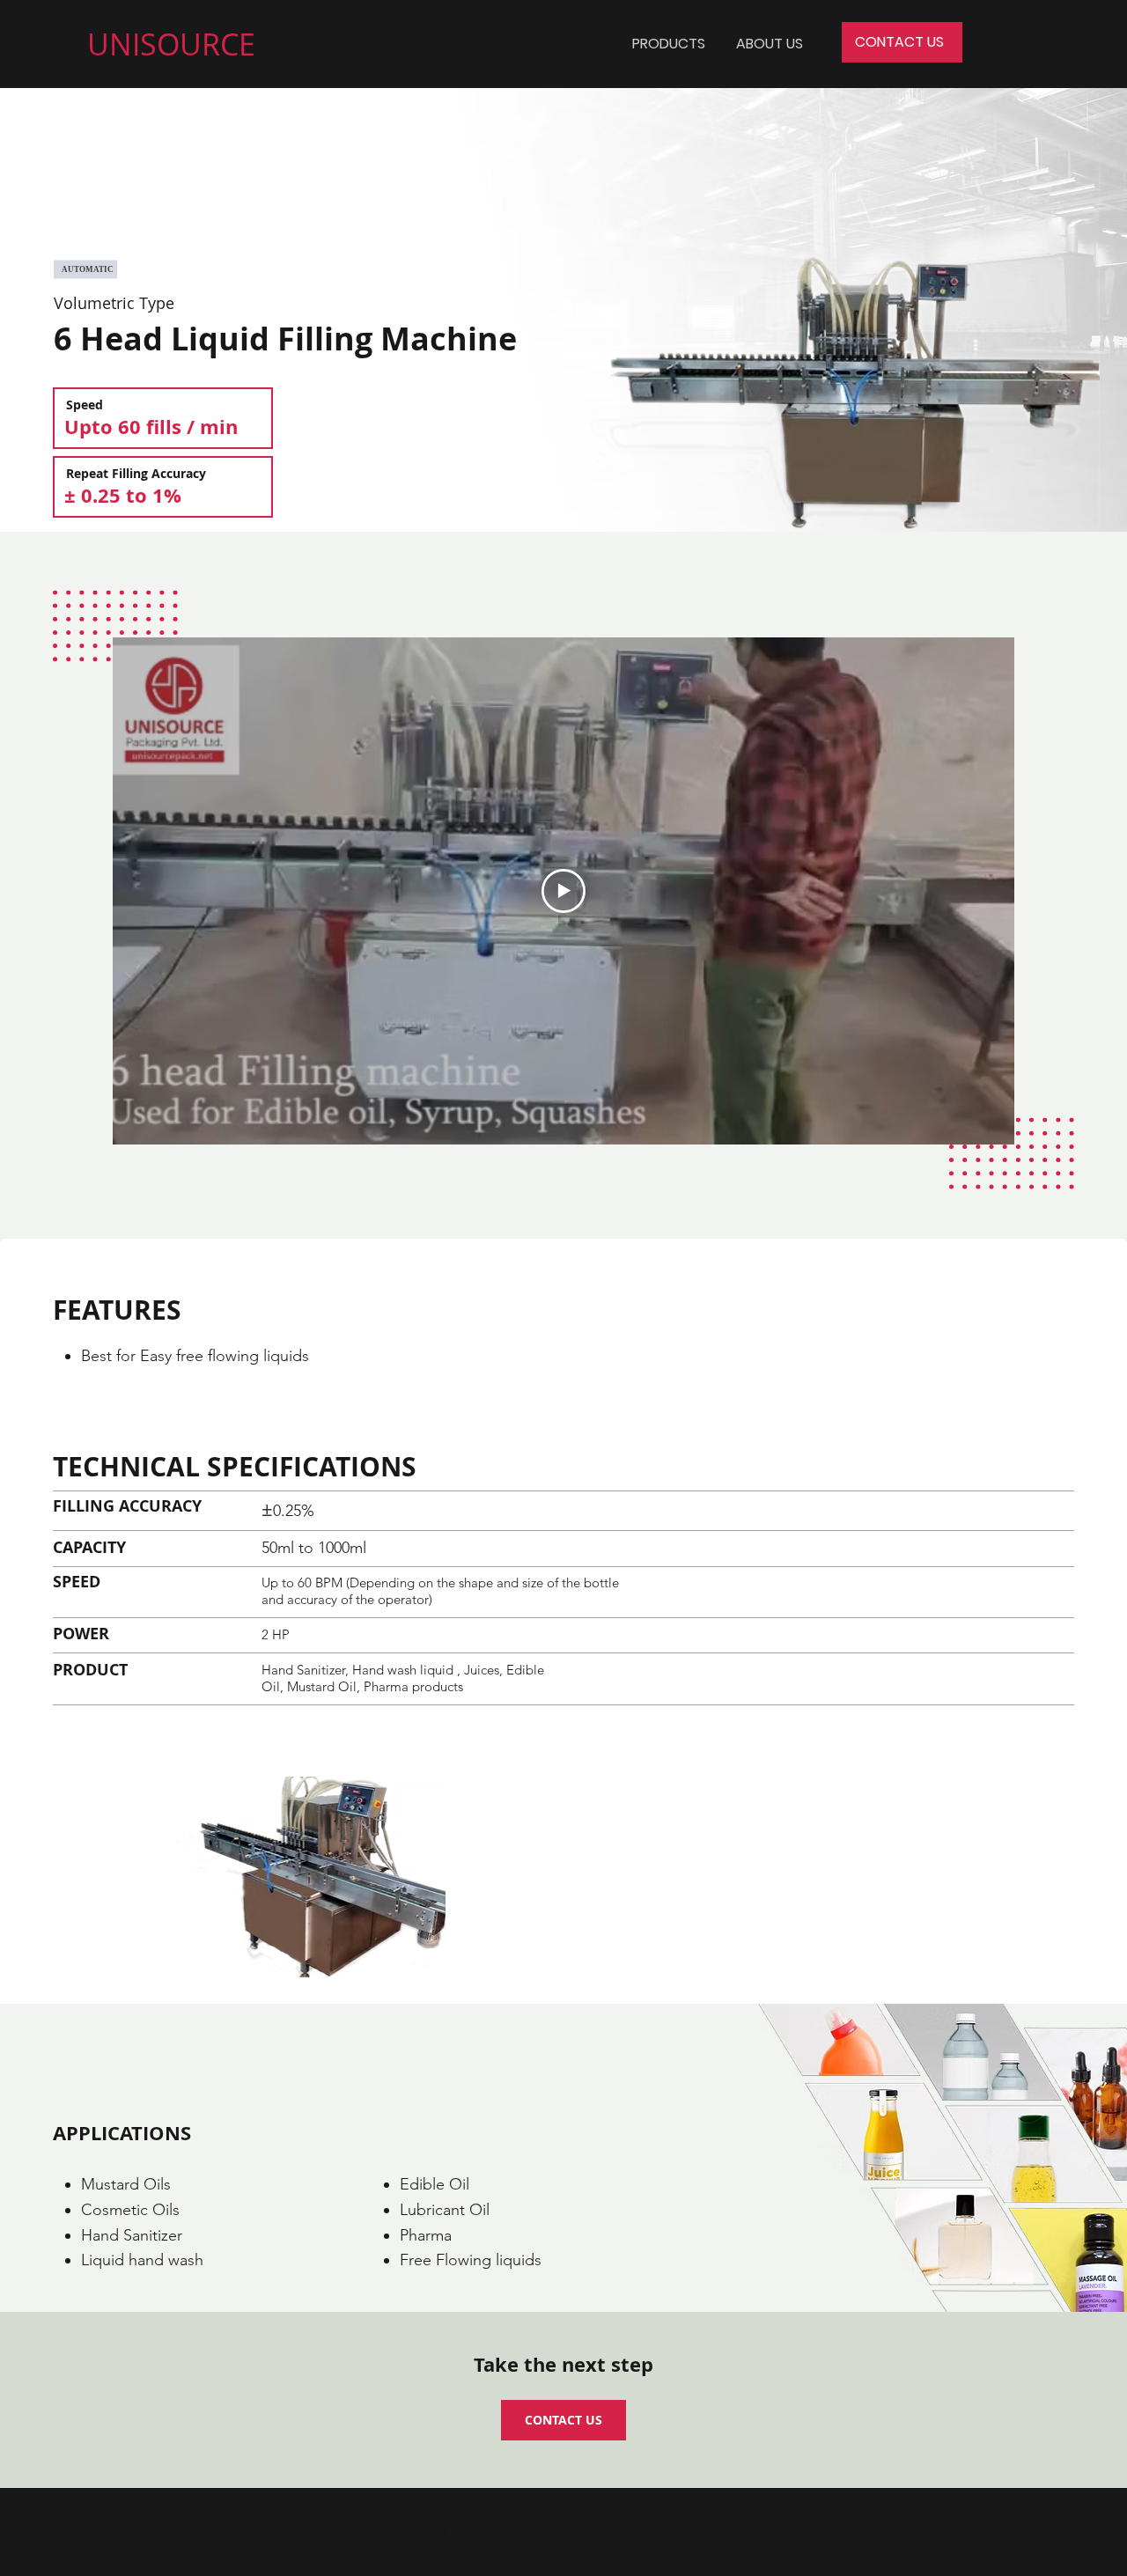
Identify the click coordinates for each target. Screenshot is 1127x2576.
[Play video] (563, 891)
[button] (668, 44)
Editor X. (666, 2532)
